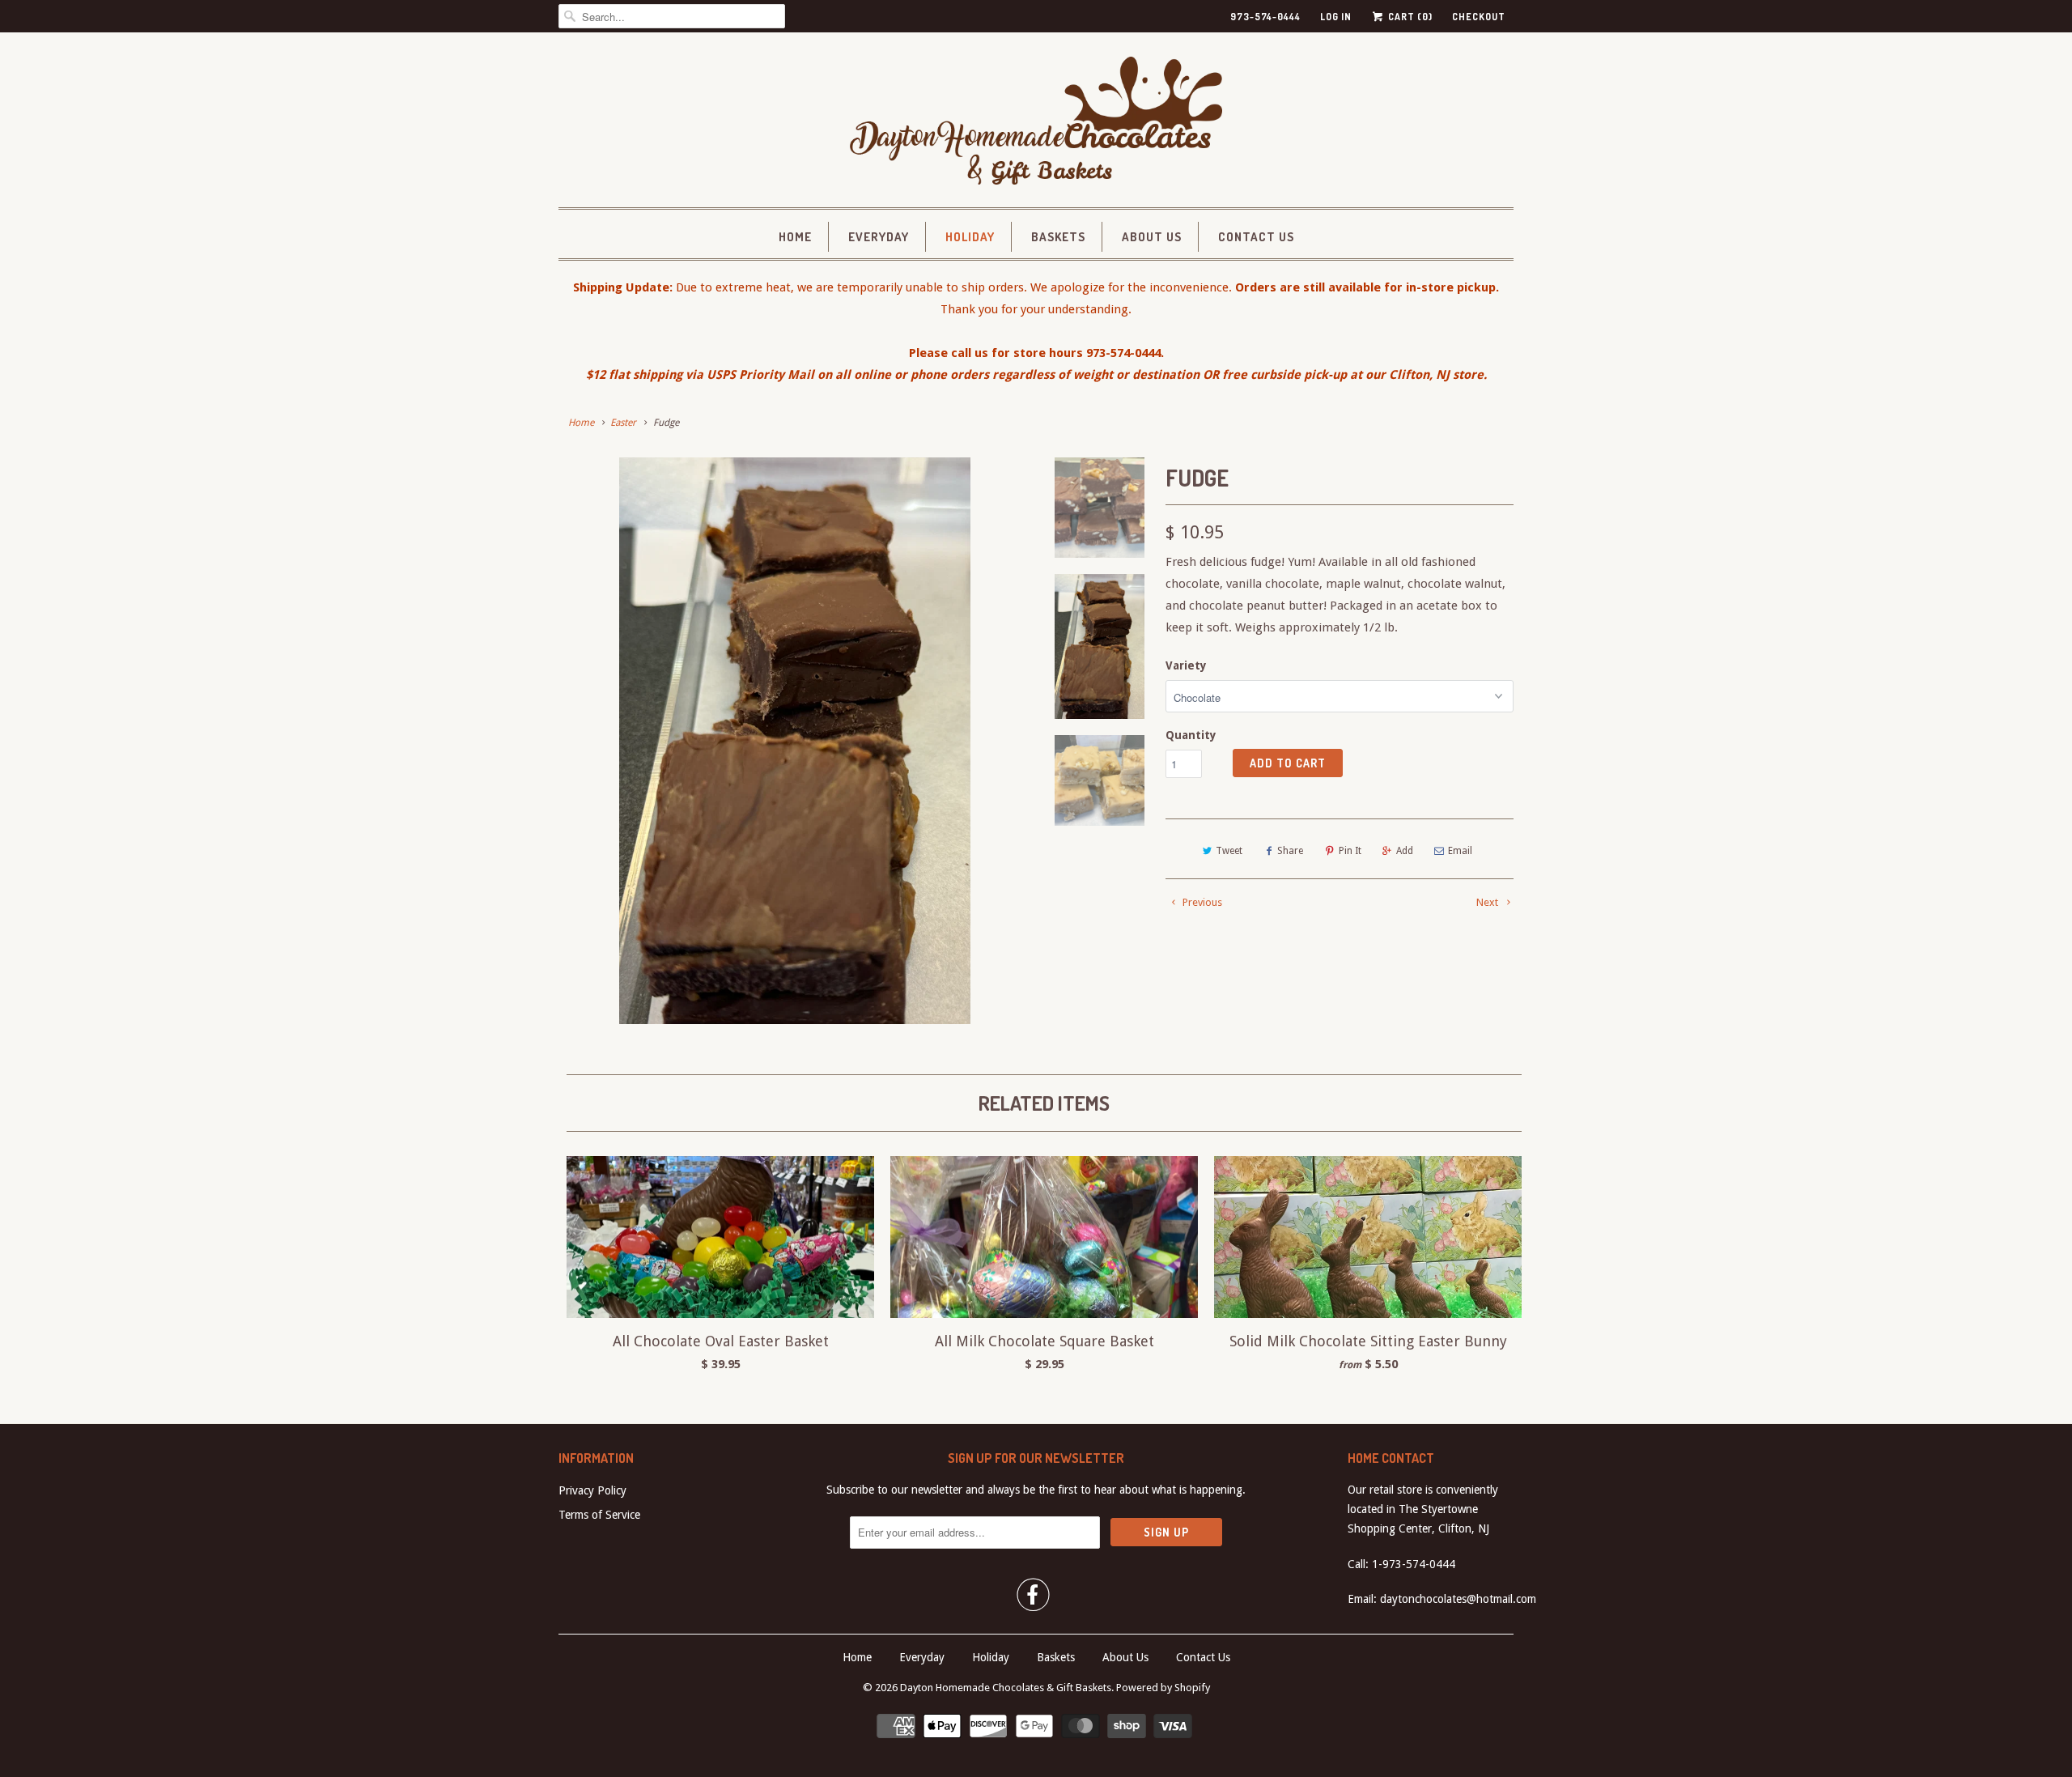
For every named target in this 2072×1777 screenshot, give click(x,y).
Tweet (1229, 851)
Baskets (1058, 237)
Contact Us (1256, 237)
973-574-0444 (1265, 17)
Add (1405, 851)
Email (1460, 851)
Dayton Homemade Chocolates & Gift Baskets (1006, 1688)
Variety (1186, 665)
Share (1290, 851)
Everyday (879, 237)
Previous (1201, 902)
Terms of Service (599, 1515)
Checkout (1479, 17)
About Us (1152, 237)
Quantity (1191, 735)
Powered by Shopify (1163, 1688)
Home (795, 237)
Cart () (1409, 17)
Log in (1336, 17)
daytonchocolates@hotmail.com (1458, 1599)
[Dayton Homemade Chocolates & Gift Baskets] (1036, 124)
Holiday (970, 237)
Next (1488, 902)
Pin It (1350, 851)
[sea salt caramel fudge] (795, 741)
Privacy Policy (592, 1490)
